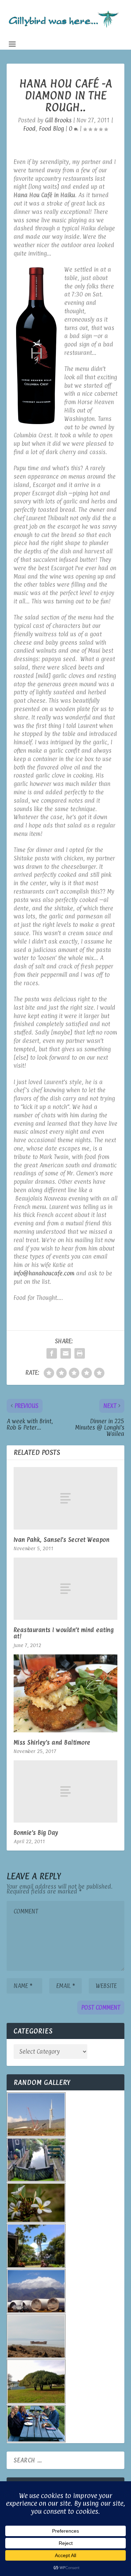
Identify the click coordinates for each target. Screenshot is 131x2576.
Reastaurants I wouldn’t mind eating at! (64, 1633)
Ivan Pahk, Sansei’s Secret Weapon (62, 1540)
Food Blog (52, 129)
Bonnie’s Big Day (36, 1833)
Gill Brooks (58, 120)
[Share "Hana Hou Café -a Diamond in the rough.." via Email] (66, 1353)
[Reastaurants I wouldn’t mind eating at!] (66, 1589)
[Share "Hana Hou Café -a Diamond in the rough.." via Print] (80, 1353)
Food (30, 129)
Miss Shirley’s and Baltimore (52, 1743)
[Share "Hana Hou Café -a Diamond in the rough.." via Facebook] (52, 1353)
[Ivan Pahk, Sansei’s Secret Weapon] (66, 1498)
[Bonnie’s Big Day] (66, 1791)
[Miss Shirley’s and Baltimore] (66, 1693)
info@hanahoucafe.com (44, 1273)
